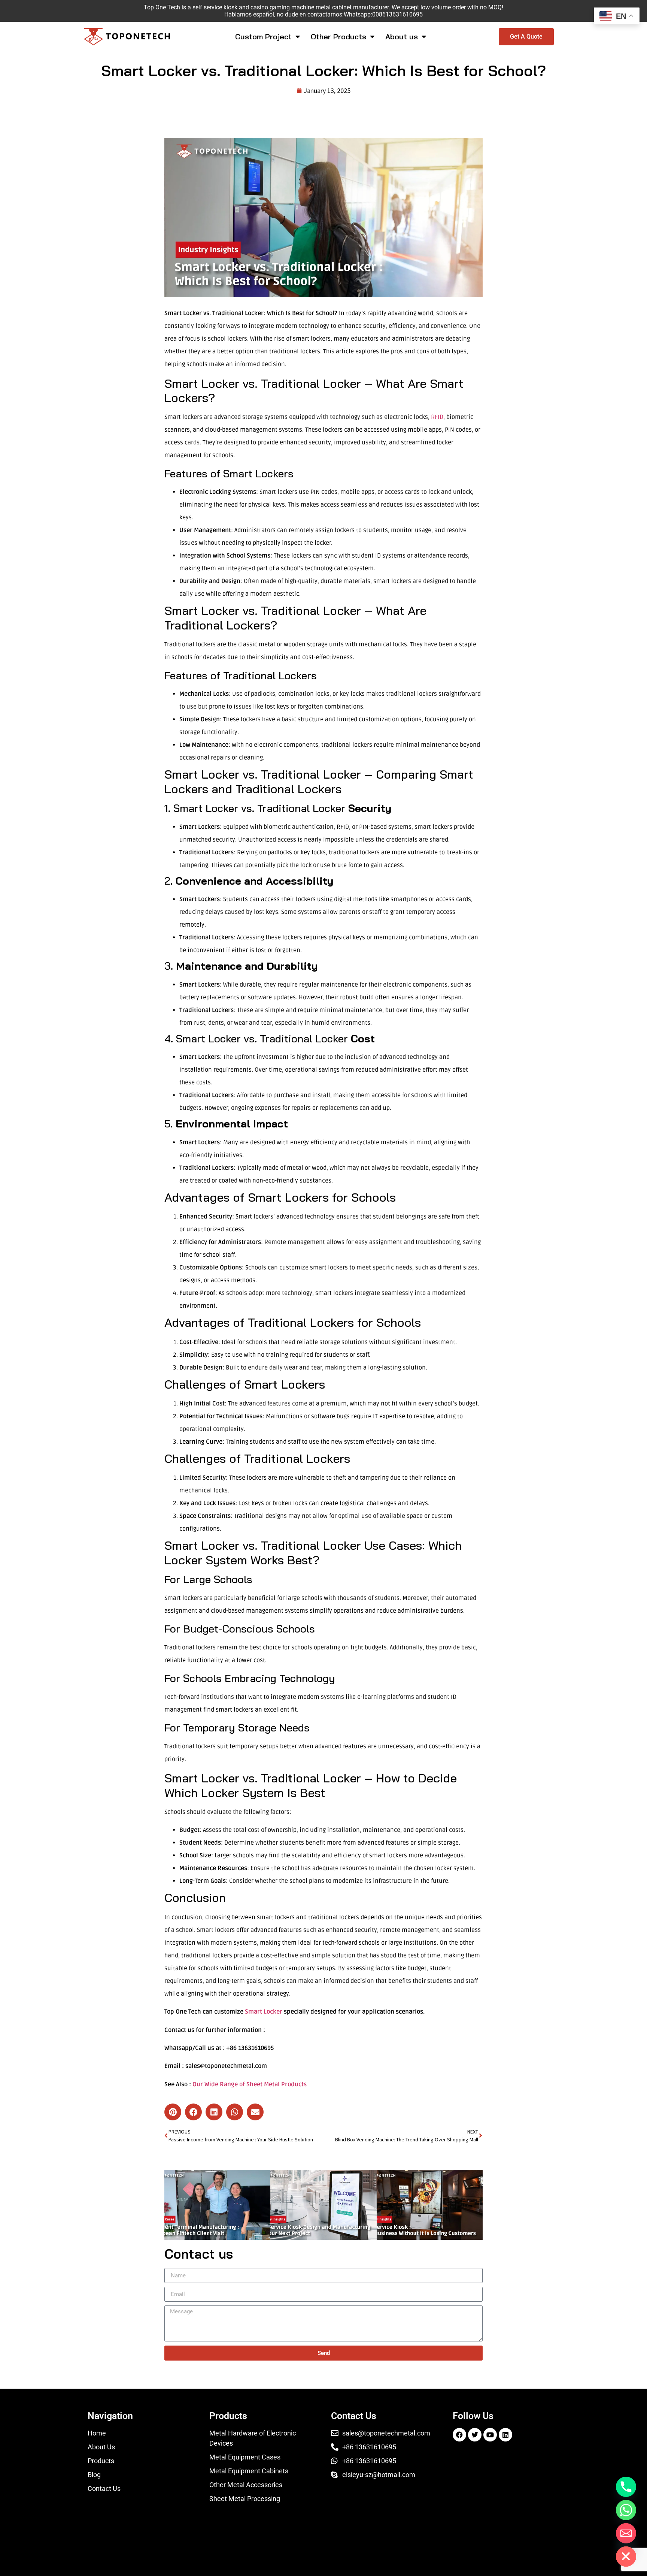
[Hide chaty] (626, 2557)
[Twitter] (475, 2435)
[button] (173, 2112)
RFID (437, 417)
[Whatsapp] (626, 2510)
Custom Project (263, 37)
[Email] (626, 2533)
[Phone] (626, 2487)
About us (402, 37)
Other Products (338, 37)
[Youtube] (490, 2435)
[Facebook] (459, 2435)
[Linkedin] (505, 2435)
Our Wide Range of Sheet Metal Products (250, 2084)
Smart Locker (264, 2012)
